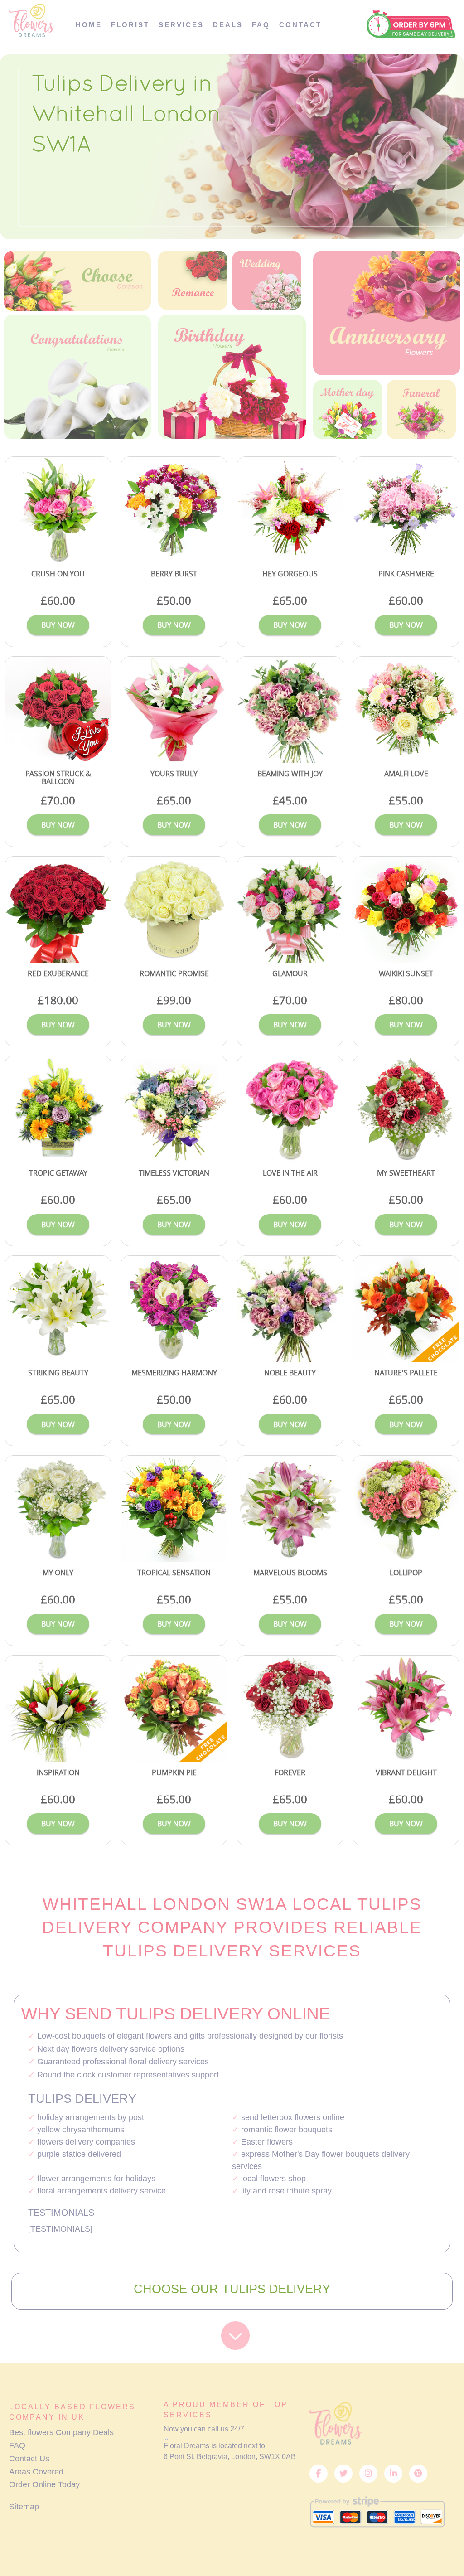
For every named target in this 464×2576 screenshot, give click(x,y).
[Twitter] (343, 2474)
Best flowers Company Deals (61, 2432)
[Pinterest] (418, 2474)
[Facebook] (319, 2474)
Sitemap (24, 2507)
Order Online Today (44, 2484)
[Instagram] (368, 2474)
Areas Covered (36, 2472)
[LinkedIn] (393, 2474)
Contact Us (29, 2459)
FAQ (17, 2445)
